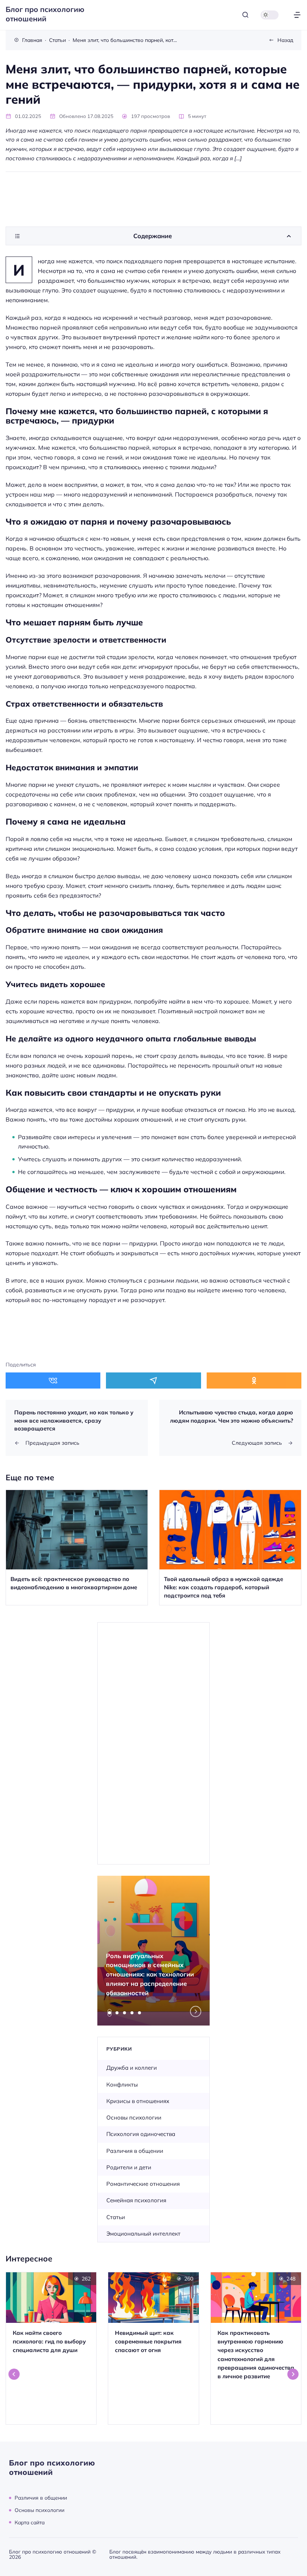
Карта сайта (30, 2522)
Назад (285, 40)
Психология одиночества (141, 2134)
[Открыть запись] (77, 1548)
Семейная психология (136, 2200)
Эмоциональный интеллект (143, 2234)
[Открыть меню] (297, 15)
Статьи (116, 2217)
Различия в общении (135, 2151)
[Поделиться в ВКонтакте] (53, 1380)
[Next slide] (196, 2012)
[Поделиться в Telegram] (153, 1380)
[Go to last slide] (14, 2374)
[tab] (110, 2013)
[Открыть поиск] (245, 15)
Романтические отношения (143, 2184)
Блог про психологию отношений (45, 14)
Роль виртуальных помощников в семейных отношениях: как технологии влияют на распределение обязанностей (150, 1974)
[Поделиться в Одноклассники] (254, 1380)
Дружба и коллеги (132, 2068)
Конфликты (122, 2085)
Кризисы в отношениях (138, 2101)
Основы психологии (134, 2117)
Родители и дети (129, 2167)
